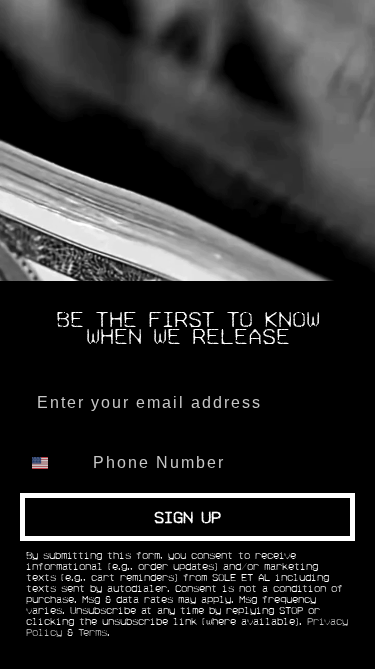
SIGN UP (187, 517)
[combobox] (52, 463)
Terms (92, 633)
